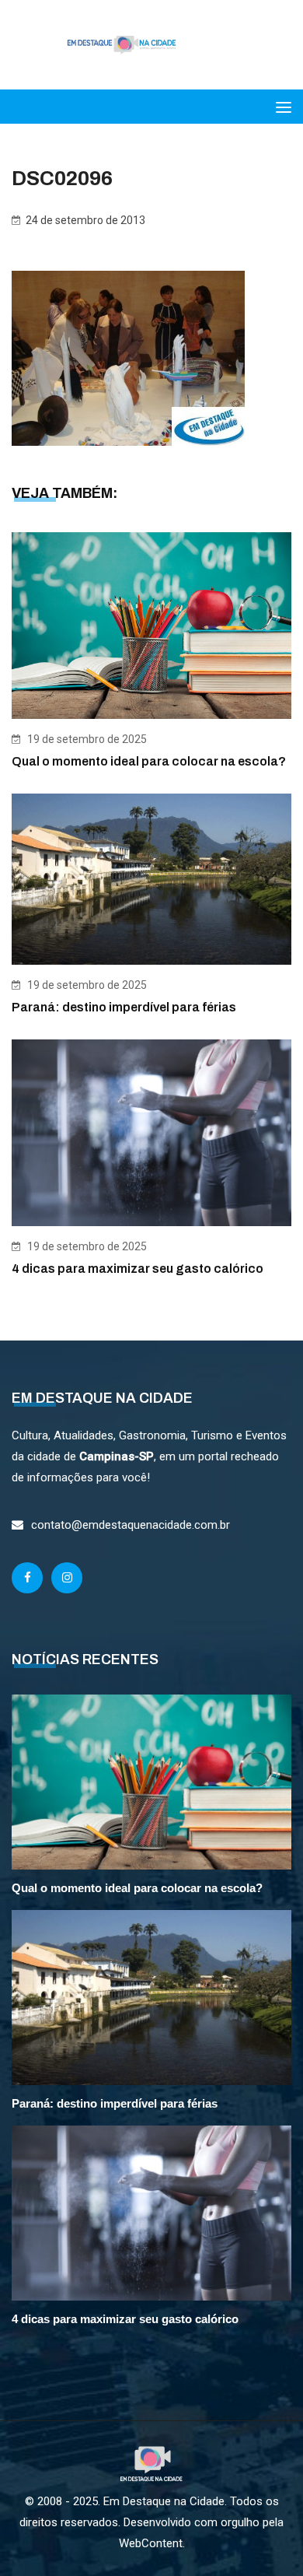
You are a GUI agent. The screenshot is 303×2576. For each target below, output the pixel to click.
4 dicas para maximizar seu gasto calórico (138, 1269)
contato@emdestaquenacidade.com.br (131, 1525)
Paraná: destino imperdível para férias (124, 1007)
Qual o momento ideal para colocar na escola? (149, 761)
